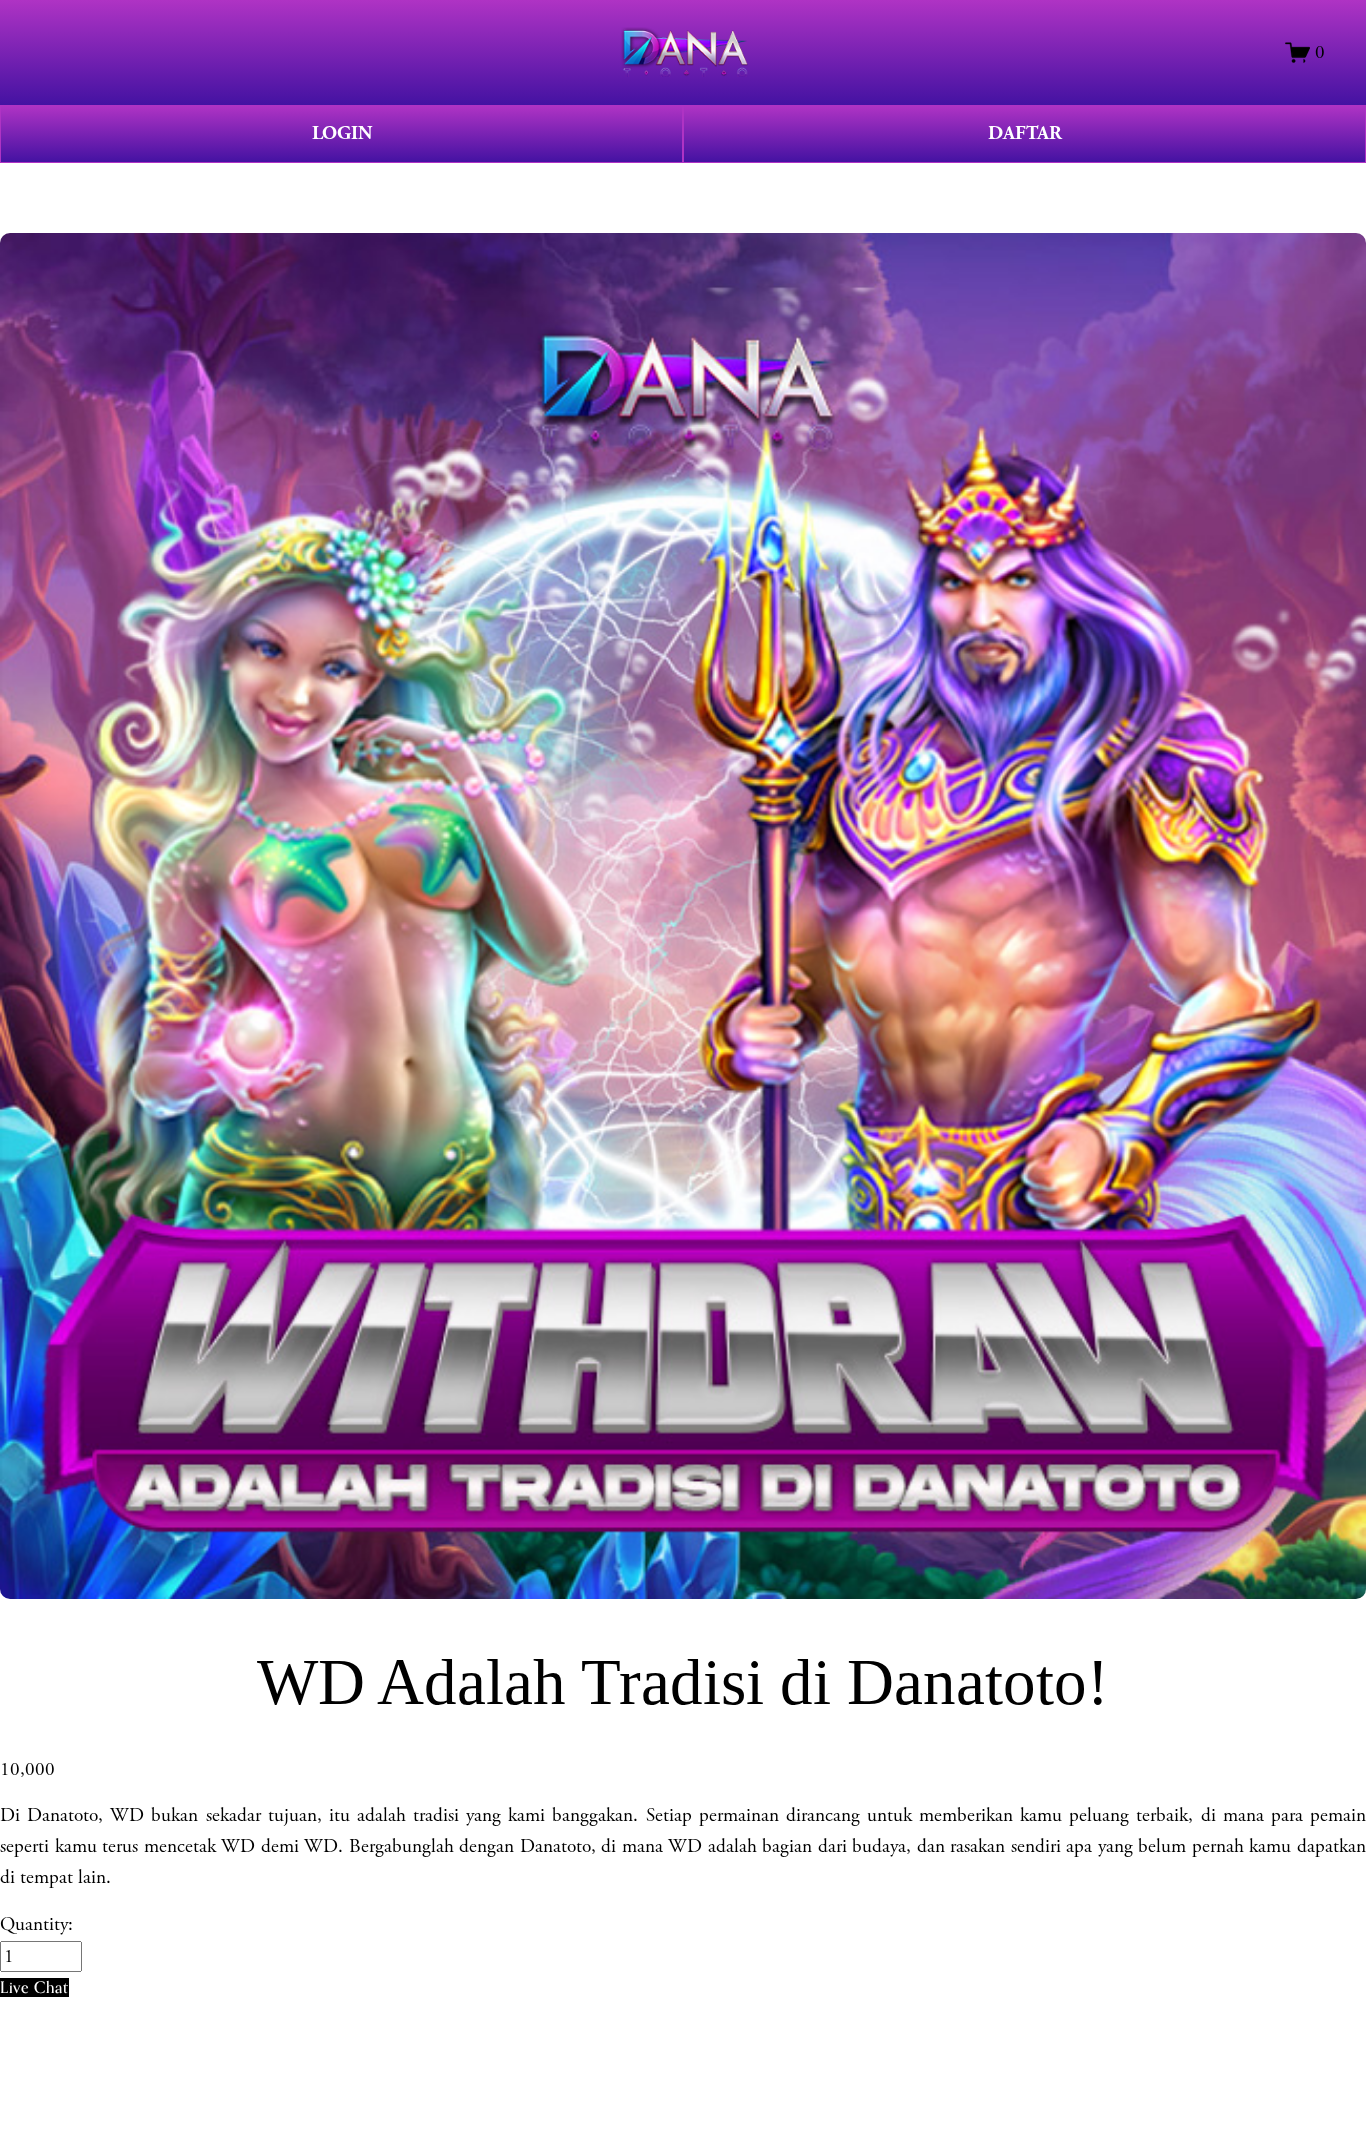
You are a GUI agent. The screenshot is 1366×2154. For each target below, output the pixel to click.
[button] (34, 1987)
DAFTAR (1025, 133)
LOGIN (342, 133)
